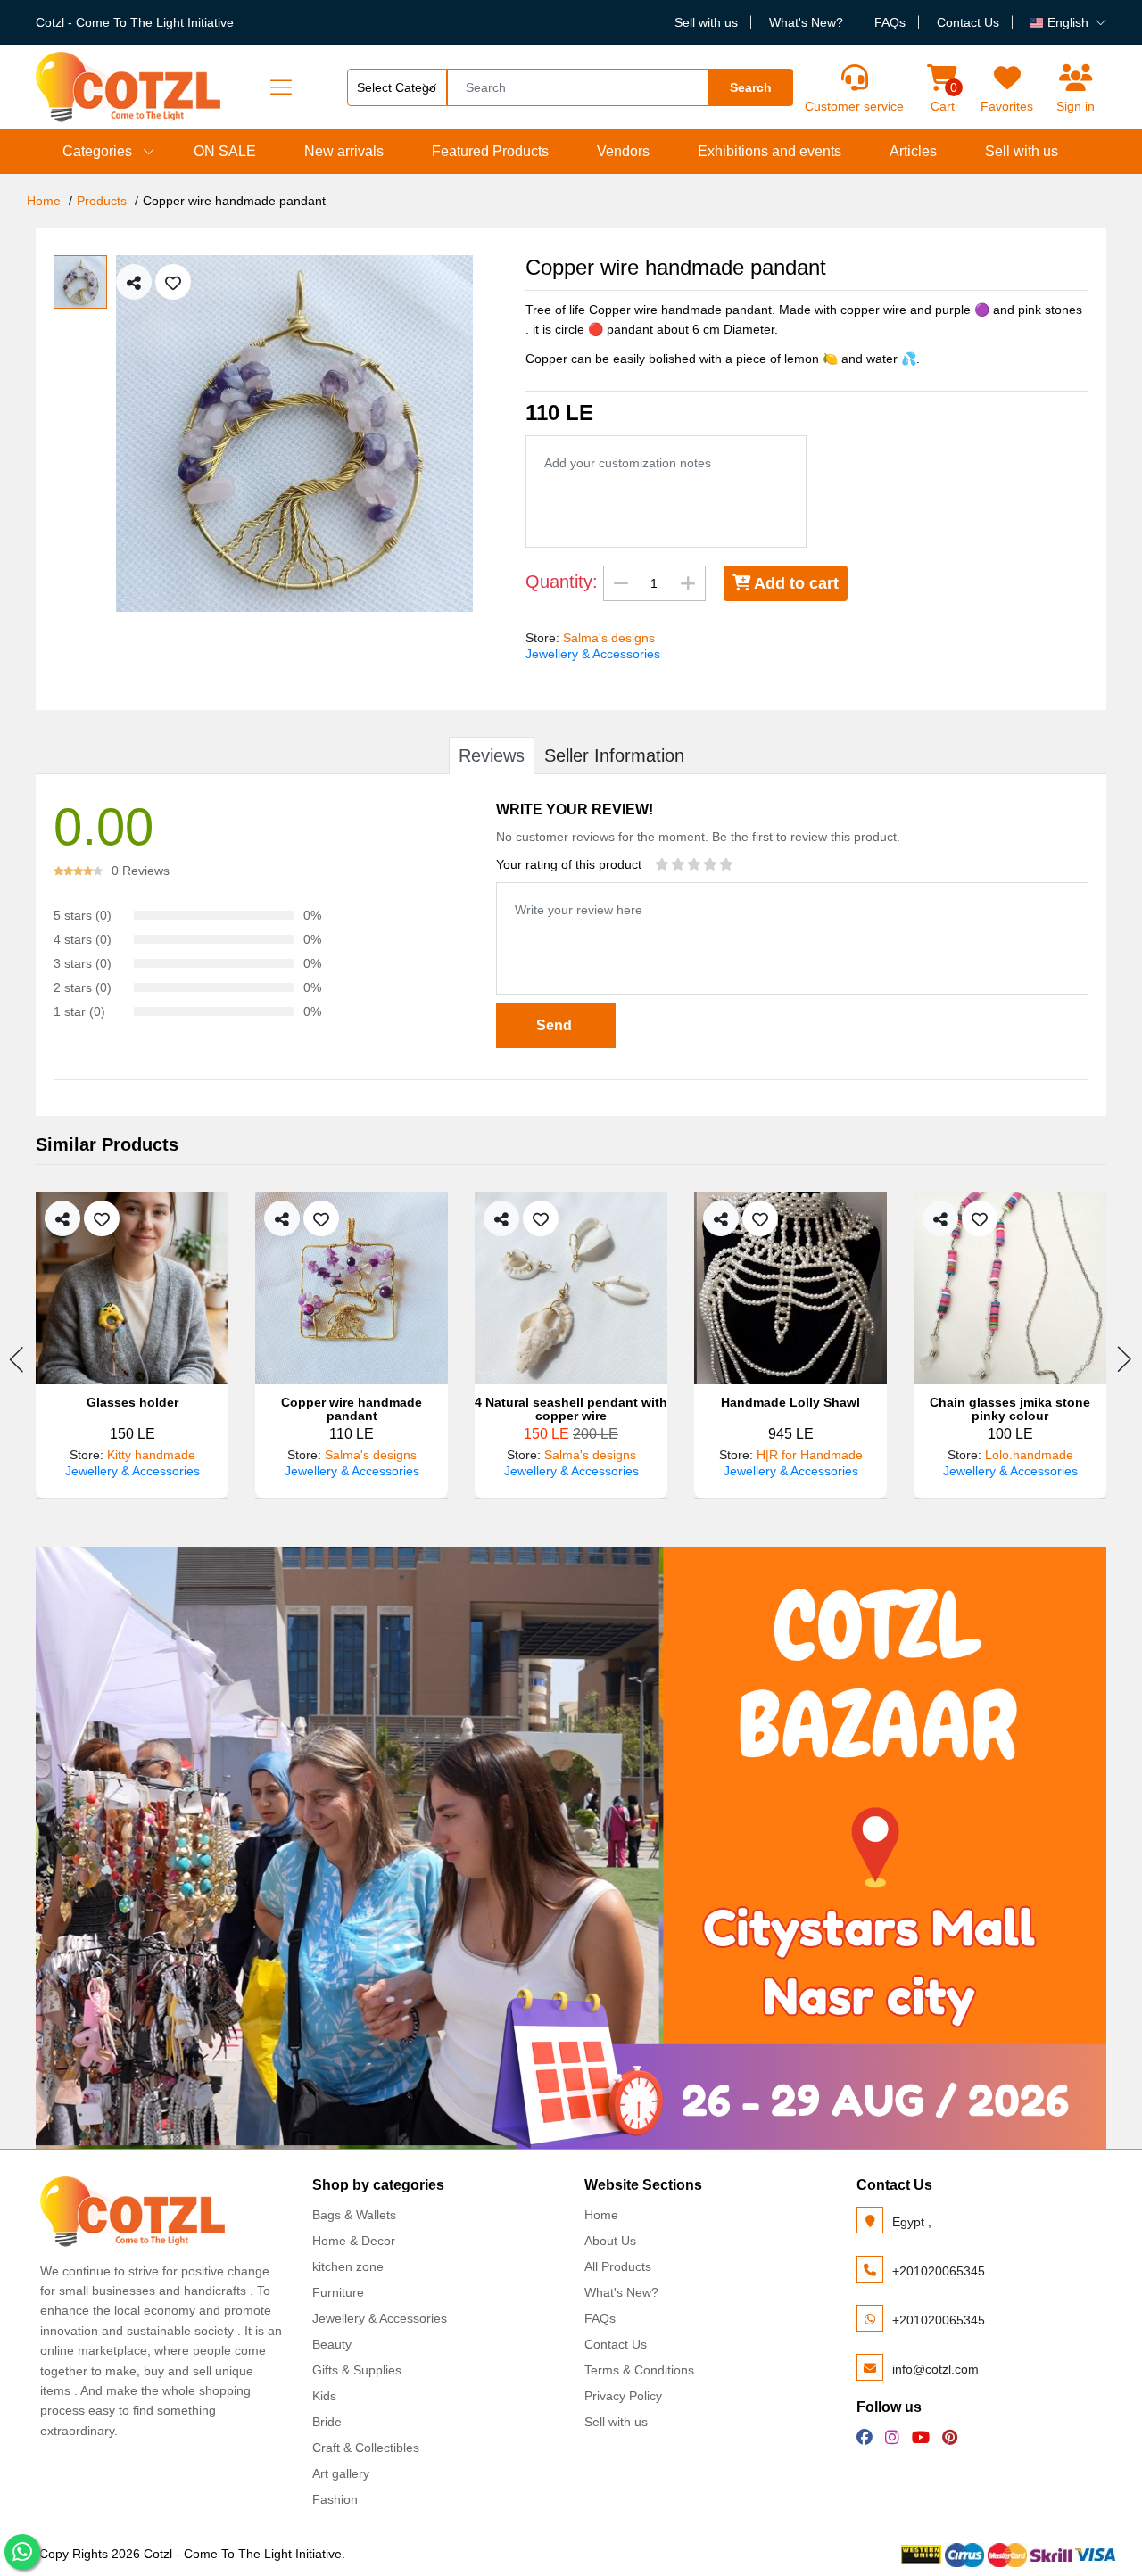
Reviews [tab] (492, 755)
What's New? (806, 22)
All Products (618, 2266)
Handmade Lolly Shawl (790, 1403)
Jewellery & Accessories (593, 654)
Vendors (623, 151)
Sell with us (706, 22)
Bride (327, 2422)
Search (751, 87)
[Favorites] (1007, 78)
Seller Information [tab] (614, 755)
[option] (307, 433)
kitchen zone (348, 2266)
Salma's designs (609, 638)
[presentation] (18, 1359)
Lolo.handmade (1029, 1455)
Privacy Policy (623, 2396)
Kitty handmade (151, 1455)
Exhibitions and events (770, 151)
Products (102, 201)
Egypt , (912, 2222)
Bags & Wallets (354, 2215)
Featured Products (490, 151)
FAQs (890, 22)
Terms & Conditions (639, 2370)
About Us (610, 2241)
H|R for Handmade (810, 1455)
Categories (97, 151)
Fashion (335, 2499)
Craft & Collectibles (366, 2448)
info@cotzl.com (935, 2369)
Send (556, 1025)
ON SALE (225, 151)
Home (44, 201)
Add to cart (794, 583)
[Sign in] (1076, 78)
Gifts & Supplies (357, 2370)
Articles (913, 151)
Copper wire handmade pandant (352, 1409)
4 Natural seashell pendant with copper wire (571, 1409)
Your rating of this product (569, 864)
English (1068, 22)
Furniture (338, 2292)
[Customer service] (854, 78)
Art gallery (341, 2473)
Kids (324, 2396)
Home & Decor (354, 2241)
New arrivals (344, 151)
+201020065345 (939, 2271)
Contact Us (968, 22)
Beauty (332, 2344)
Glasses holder (132, 1403)
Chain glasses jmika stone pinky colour (1010, 1409)
